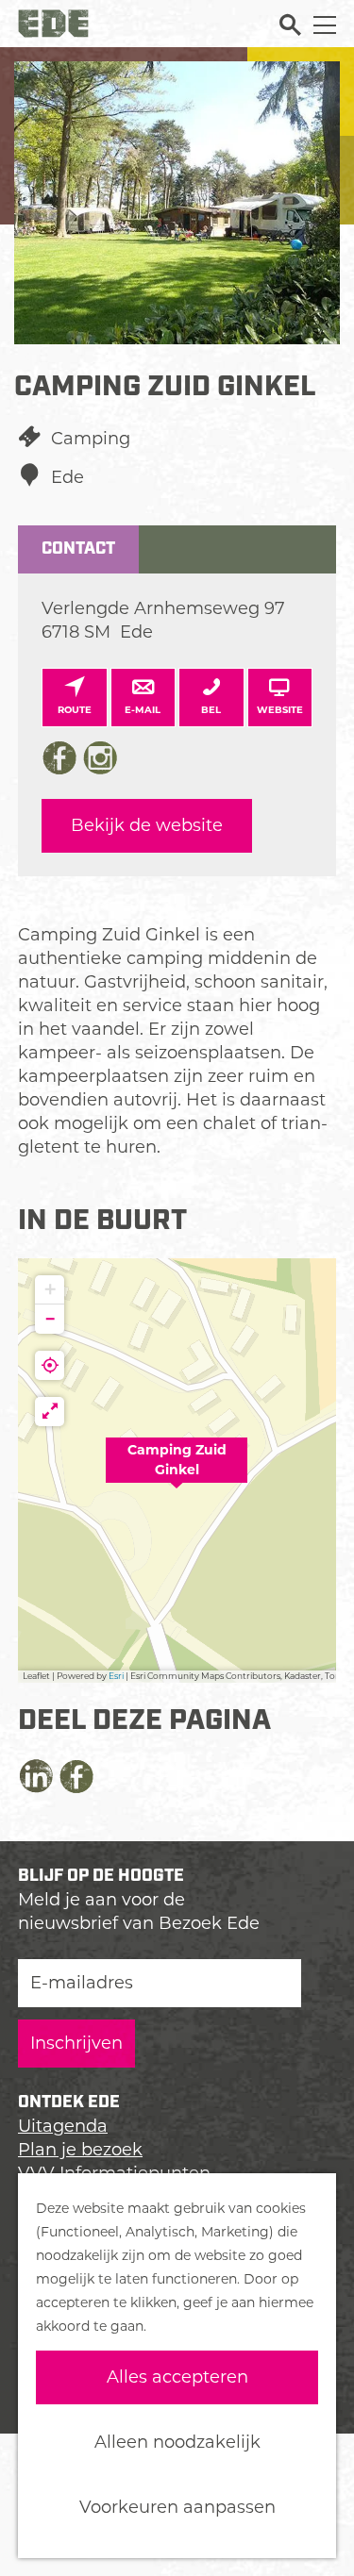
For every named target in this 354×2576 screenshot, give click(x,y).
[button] (177, 1471)
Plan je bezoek (80, 2150)
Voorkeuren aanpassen (177, 2507)
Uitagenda (63, 2126)
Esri (116, 1676)
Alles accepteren (177, 2377)
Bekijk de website (147, 825)
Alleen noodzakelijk (177, 2442)
